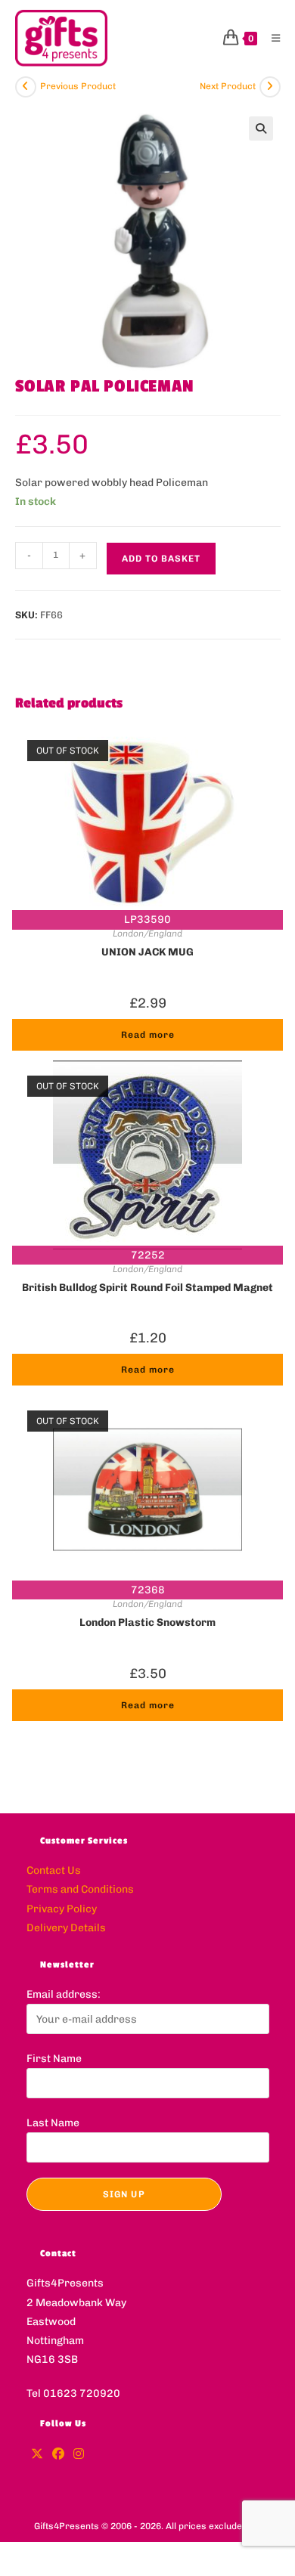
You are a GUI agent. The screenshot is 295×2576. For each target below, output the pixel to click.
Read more (148, 1035)
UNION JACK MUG (147, 952)
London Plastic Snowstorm (147, 1622)
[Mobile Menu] (270, 38)
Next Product (228, 86)
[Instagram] (79, 2455)
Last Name (53, 2123)
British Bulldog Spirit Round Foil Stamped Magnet (147, 1288)
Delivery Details (66, 1928)
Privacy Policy (62, 1909)
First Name (54, 2059)
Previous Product (78, 86)
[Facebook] (58, 2455)
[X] (37, 2455)
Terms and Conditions (80, 1889)
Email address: (64, 1994)
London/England (147, 933)
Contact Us (54, 1870)
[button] (261, 128)
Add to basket (161, 559)
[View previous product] (26, 87)
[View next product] (270, 87)
